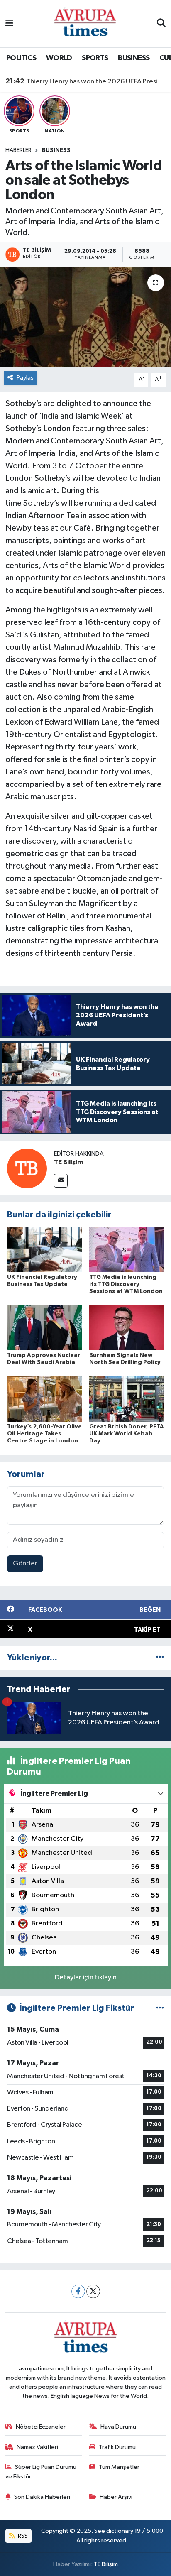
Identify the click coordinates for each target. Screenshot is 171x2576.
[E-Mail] (61, 1181)
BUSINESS (134, 58)
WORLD (59, 58)
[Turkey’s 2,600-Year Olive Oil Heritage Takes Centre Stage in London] (45, 1399)
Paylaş (25, 378)
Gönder (25, 1563)
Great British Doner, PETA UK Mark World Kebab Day (127, 1434)
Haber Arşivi (116, 2497)
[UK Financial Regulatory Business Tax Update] (45, 1250)
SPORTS (95, 58)
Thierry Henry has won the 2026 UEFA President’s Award (86, 81)
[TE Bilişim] (27, 1168)
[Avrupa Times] (85, 23)
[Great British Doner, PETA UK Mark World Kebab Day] (127, 1399)
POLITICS (21, 58)
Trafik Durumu (117, 2447)
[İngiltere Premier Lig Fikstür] (160, 2008)
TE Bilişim (68, 1162)
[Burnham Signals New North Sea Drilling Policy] (127, 1328)
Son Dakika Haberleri (42, 2497)
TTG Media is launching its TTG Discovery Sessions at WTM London (126, 1284)
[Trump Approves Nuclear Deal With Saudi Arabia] (45, 1328)
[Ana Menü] (9, 23)
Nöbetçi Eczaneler (41, 2427)
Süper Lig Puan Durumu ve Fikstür (41, 2472)
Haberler (18, 150)
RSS (22, 2536)
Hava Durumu (118, 2427)
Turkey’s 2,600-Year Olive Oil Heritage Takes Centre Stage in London (44, 1434)
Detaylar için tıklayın (86, 1977)
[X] (93, 2291)
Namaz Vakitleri (37, 2447)
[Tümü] (160, 1658)
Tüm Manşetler (119, 2467)
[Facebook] (78, 2291)
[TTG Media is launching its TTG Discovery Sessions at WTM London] (127, 1250)
